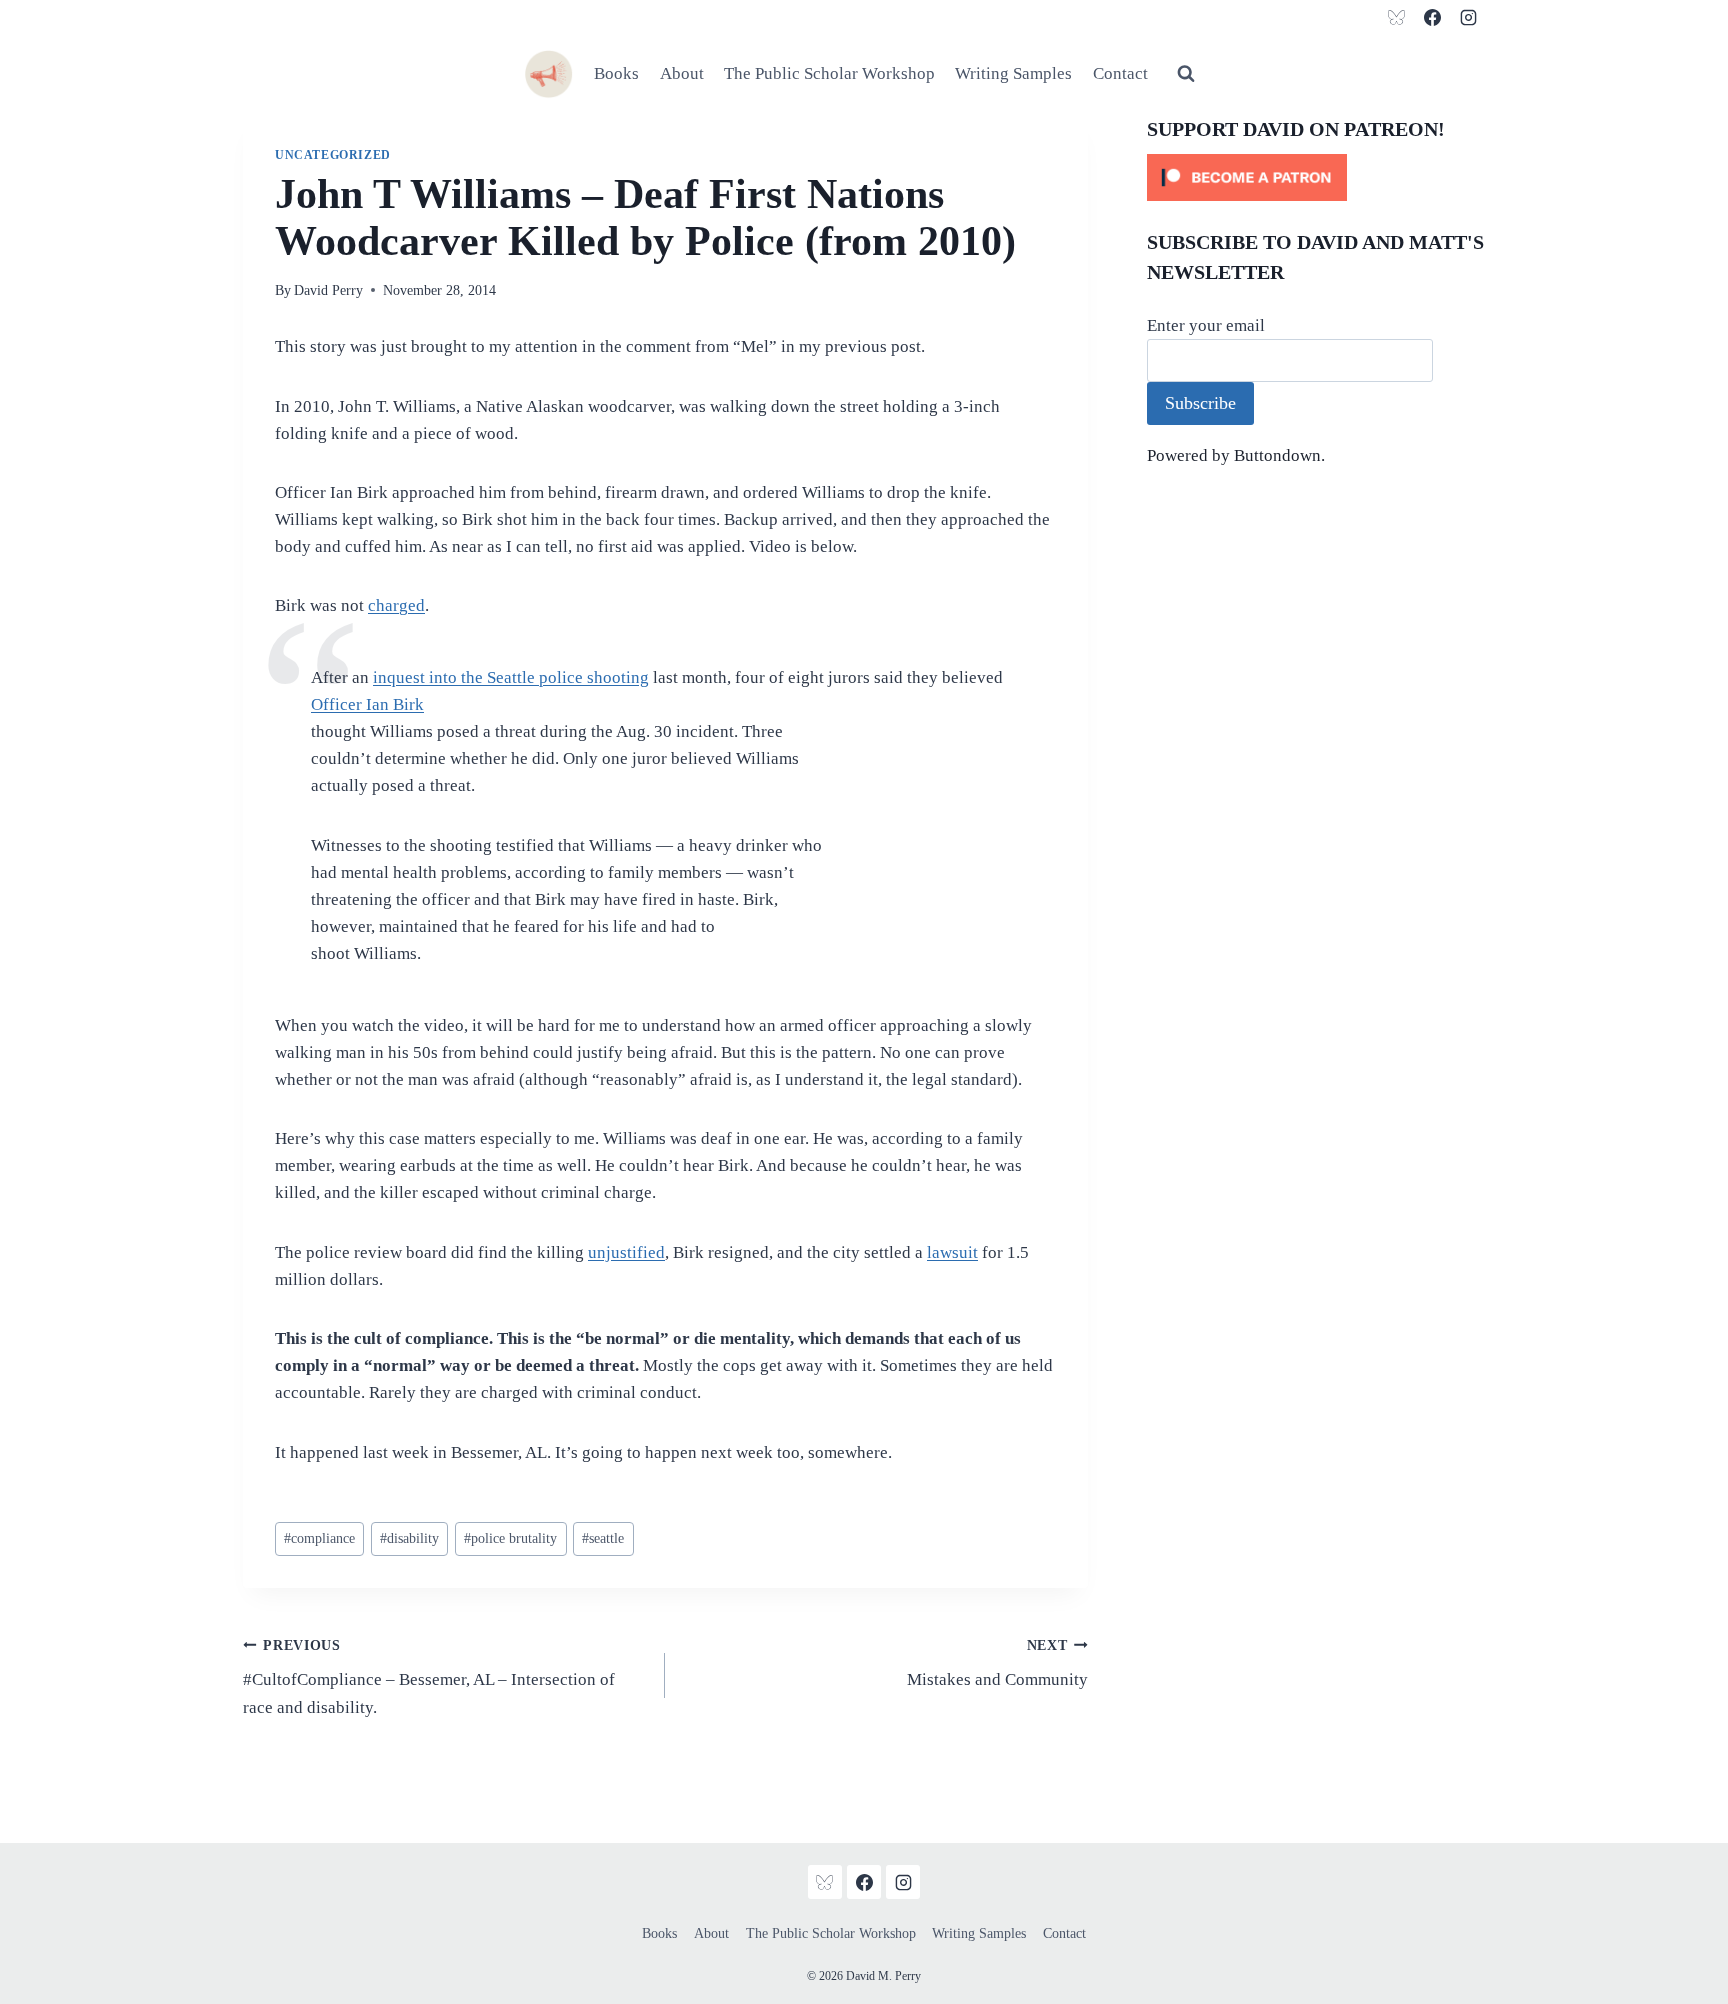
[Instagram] (1468, 17)
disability (409, 1538)
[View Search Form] (1186, 74)
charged (396, 605)
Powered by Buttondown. (1236, 455)
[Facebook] (1432, 17)
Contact (1120, 73)
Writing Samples (1013, 73)
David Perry (328, 290)
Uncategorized (333, 155)
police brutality (510, 1538)
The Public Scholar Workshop (829, 73)
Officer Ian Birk (367, 704)
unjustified (626, 1252)
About (682, 73)
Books (616, 73)
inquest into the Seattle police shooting (511, 677)
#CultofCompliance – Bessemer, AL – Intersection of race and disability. (429, 1677)
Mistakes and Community (997, 1664)
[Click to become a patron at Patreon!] (1316, 177)
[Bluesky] (1397, 17)
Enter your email (1206, 325)
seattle (603, 1538)
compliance (319, 1538)
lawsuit (952, 1252)
